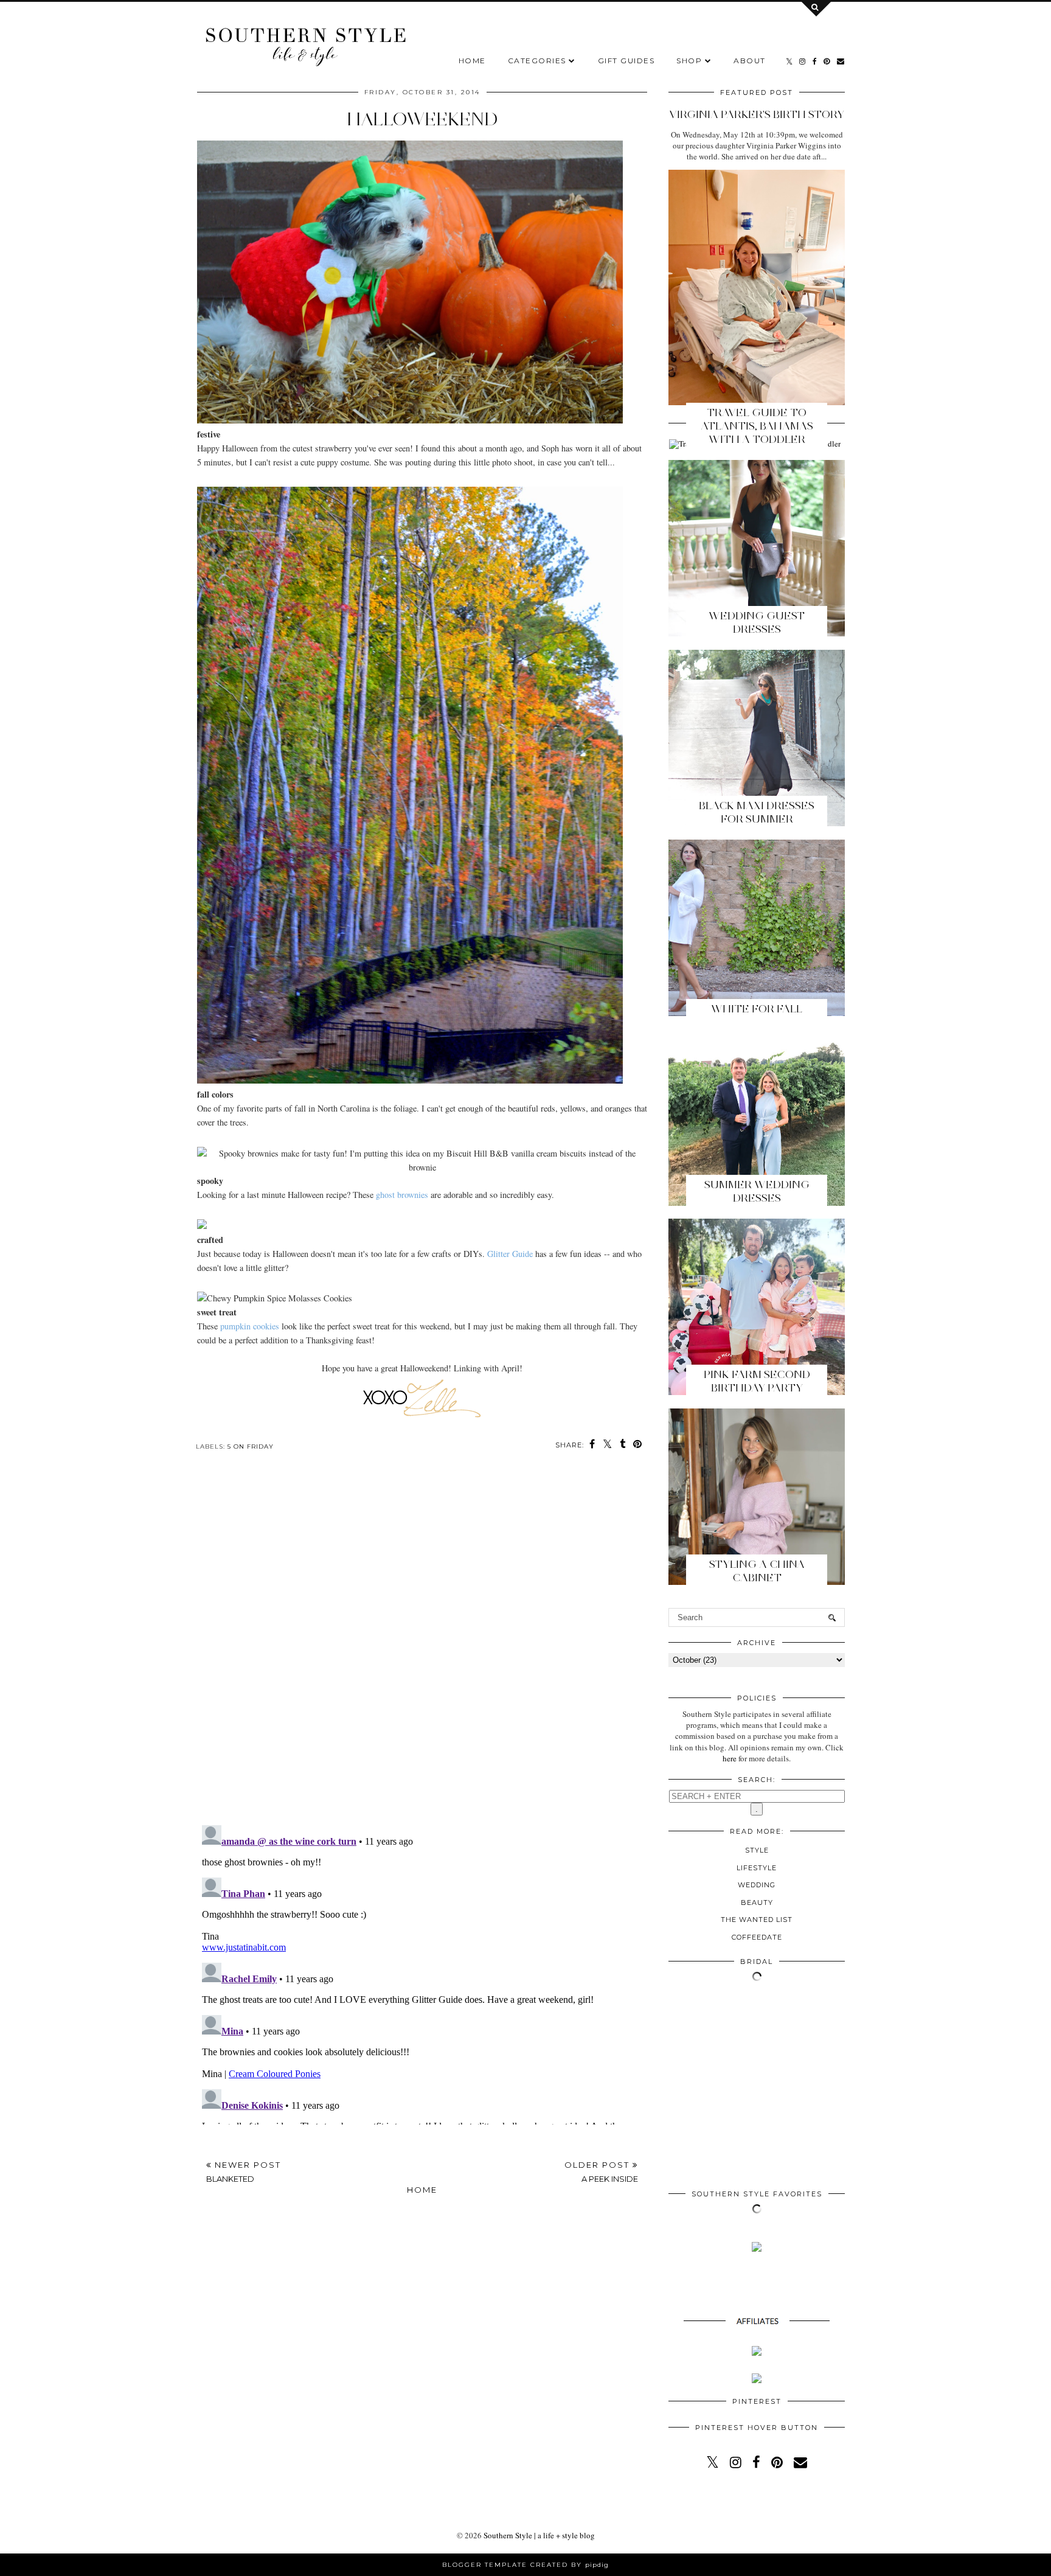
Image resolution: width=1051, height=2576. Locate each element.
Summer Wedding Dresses (757, 1191)
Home (472, 61)
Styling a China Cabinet (757, 1571)
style (757, 1850)
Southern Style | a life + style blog (539, 2535)
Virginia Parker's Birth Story (757, 114)
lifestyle (757, 1868)
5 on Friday (251, 1446)
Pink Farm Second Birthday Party (757, 1381)
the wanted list (757, 1920)
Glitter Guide (510, 1254)
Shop (689, 61)
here (730, 1758)
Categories (537, 61)
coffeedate (757, 1937)
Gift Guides (626, 61)
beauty (757, 1902)
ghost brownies (402, 1195)
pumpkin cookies (250, 1326)
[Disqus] (422, 1648)
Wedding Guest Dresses (757, 622)
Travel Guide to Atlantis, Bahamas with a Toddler (757, 426)
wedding (757, 1885)
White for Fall (757, 1009)
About (750, 61)
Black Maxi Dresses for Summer (757, 812)
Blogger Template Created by (525, 2565)
